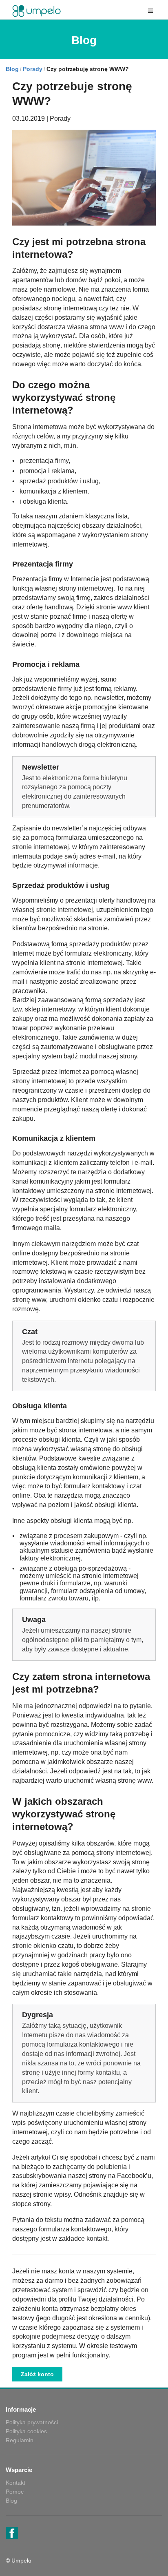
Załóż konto (37, 2374)
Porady (33, 69)
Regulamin (20, 2440)
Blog (12, 69)
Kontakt (15, 2483)
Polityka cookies (26, 2431)
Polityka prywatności (32, 2422)
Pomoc (15, 2492)
